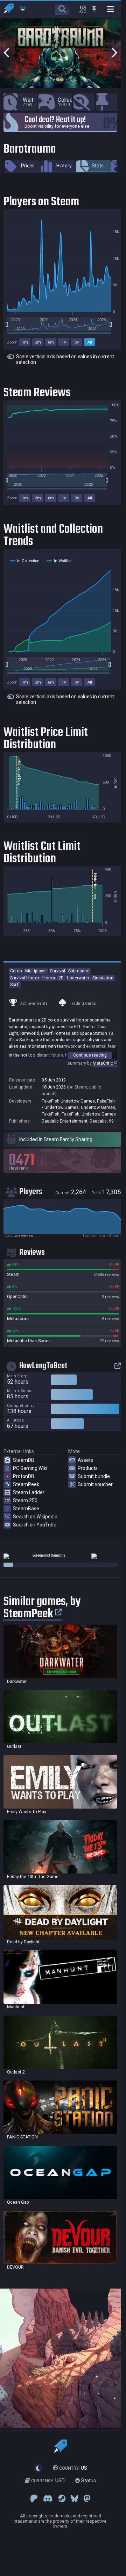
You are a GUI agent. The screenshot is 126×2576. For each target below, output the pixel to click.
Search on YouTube (35, 1525)
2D (61, 978)
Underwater (78, 978)
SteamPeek (26, 1484)
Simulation (103, 978)
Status (88, 2481)
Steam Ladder (29, 1492)
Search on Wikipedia (35, 1517)
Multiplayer (36, 971)
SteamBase (26, 1509)
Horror (49, 978)
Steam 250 (25, 1500)
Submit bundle (94, 1476)
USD (48, 2481)
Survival (58, 971)
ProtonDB (24, 1476)
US (73, 2468)
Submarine (79, 971)
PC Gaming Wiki (30, 1468)
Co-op (16, 971)
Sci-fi (15, 984)
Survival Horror (25, 978)
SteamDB (24, 1460)
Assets (85, 1460)
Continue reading (90, 1055)
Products (88, 1468)
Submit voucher (95, 1484)
